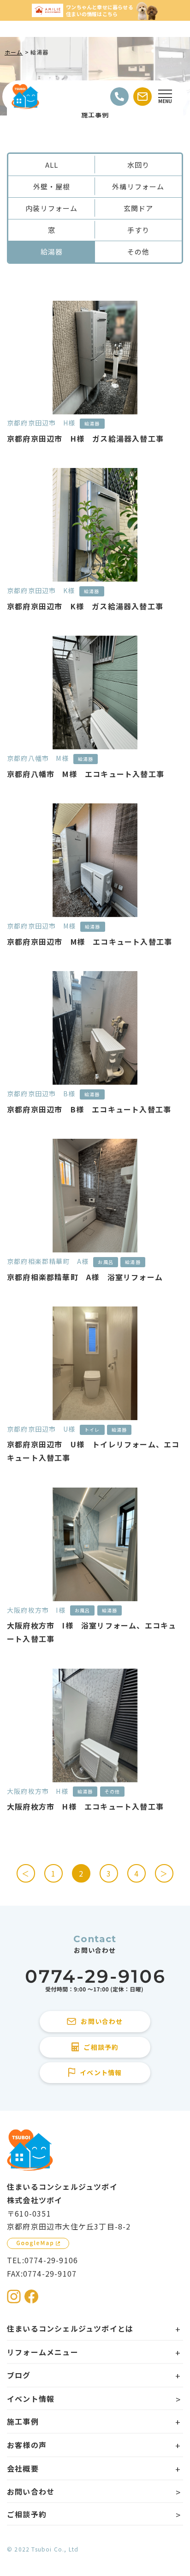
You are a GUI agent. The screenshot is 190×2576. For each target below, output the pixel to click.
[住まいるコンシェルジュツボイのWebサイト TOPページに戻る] (25, 97)
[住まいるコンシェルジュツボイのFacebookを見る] (31, 2297)
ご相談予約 (27, 2514)
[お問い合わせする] (142, 97)
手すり (139, 230)
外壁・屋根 (52, 186)
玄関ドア (139, 208)
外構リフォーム (138, 186)
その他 (139, 252)
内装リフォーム (51, 208)
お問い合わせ (31, 2491)
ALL (52, 165)
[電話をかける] (119, 97)
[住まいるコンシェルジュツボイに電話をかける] (95, 1981)
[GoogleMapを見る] (38, 2243)
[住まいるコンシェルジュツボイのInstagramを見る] (14, 2297)
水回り (139, 165)
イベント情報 (31, 2399)
